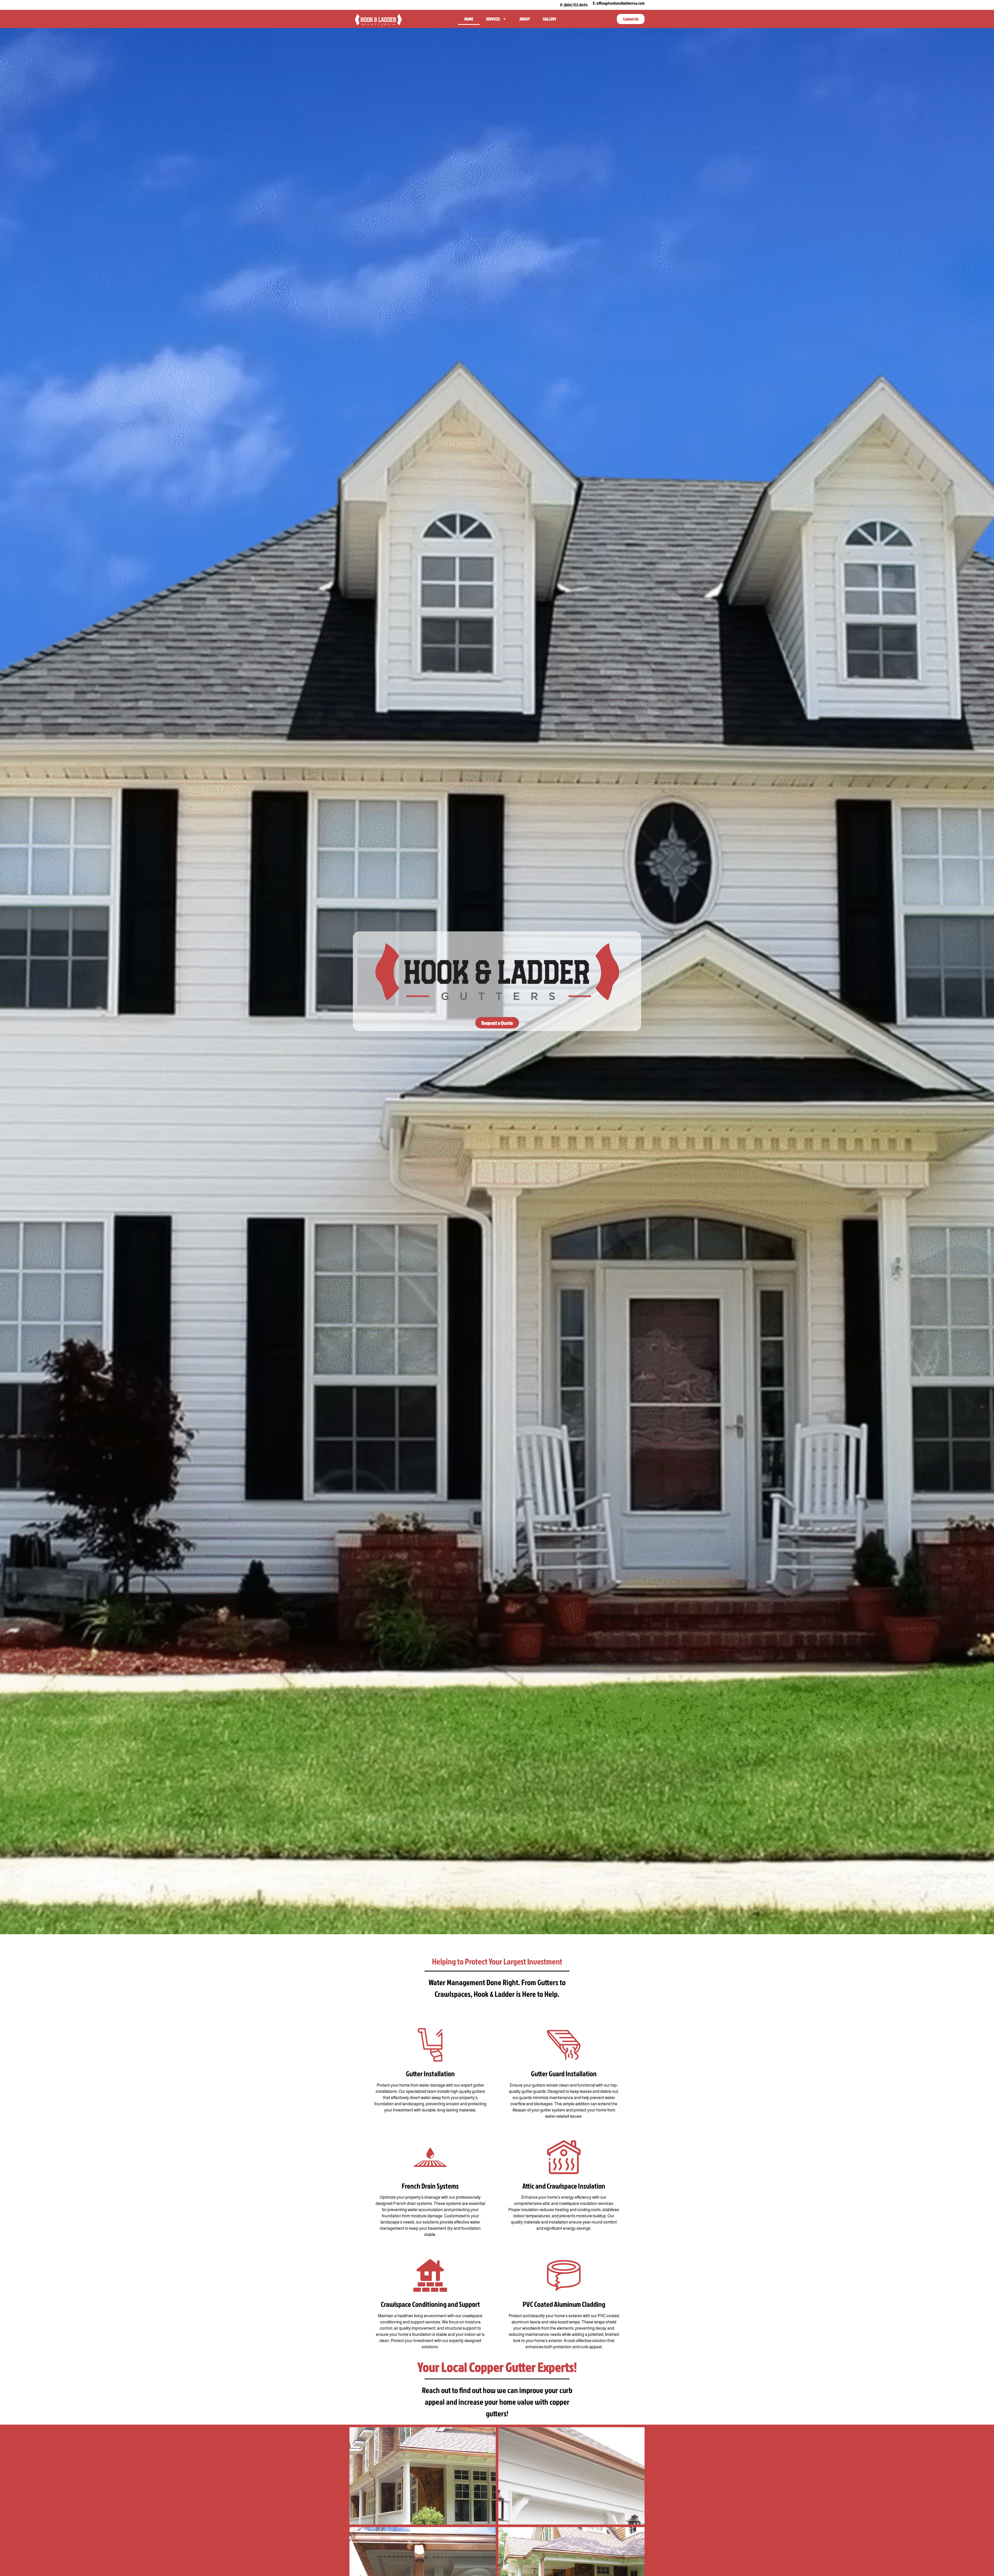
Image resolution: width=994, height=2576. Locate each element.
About (525, 19)
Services (493, 19)
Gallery (550, 19)
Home (469, 19)
